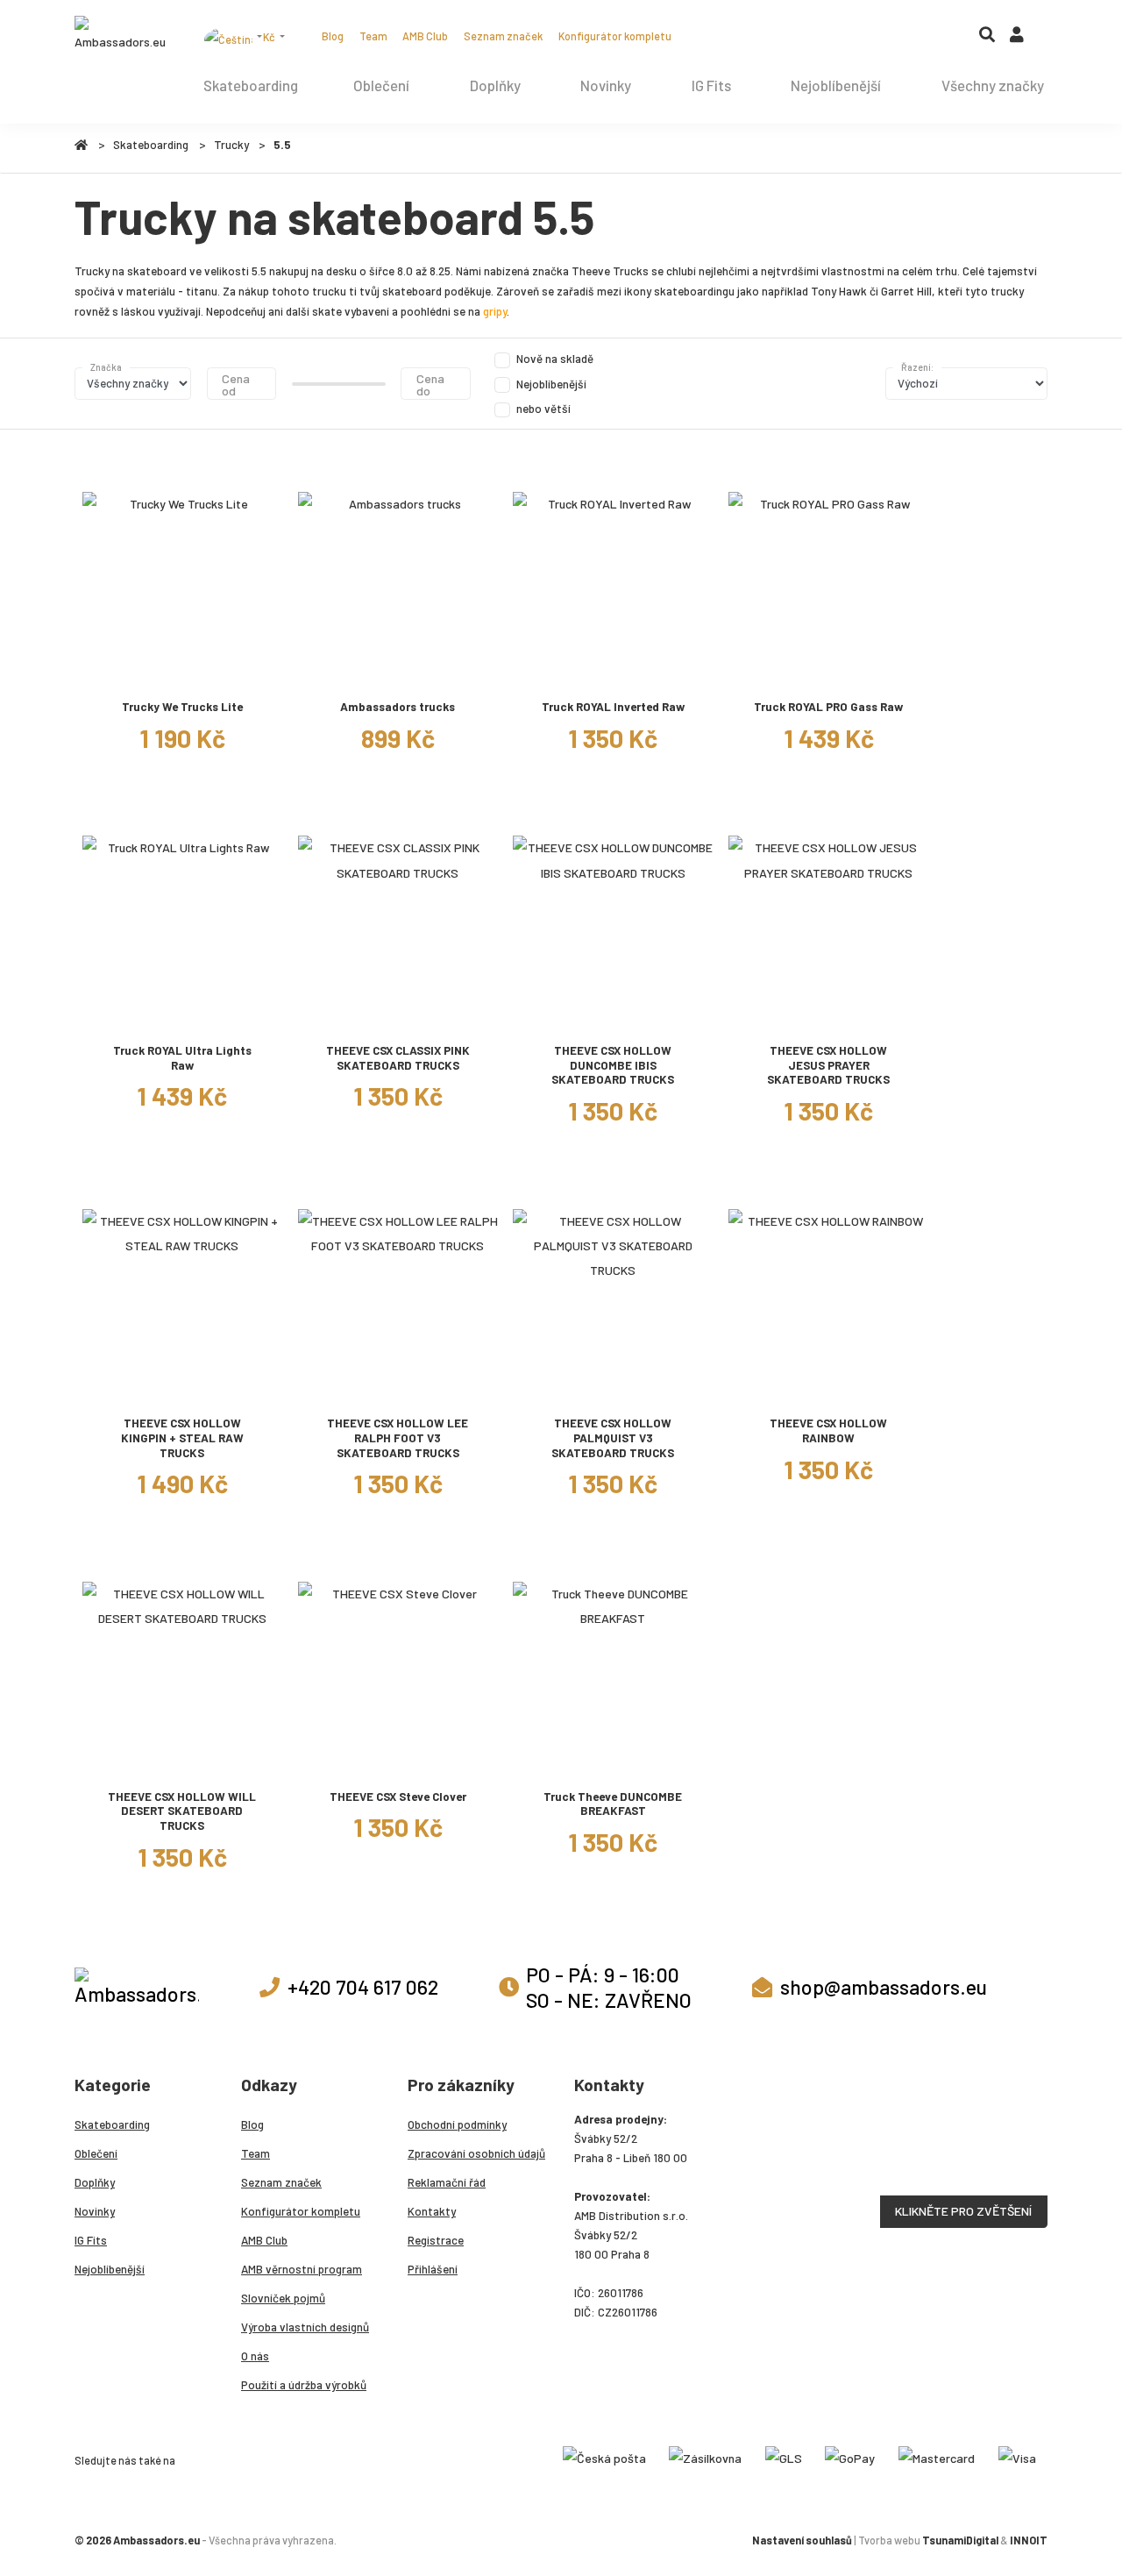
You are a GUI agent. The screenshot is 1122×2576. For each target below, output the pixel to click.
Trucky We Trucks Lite (182, 707)
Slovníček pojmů (283, 2298)
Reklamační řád (447, 2182)
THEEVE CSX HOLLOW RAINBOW (828, 1430)
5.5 (282, 145)
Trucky (231, 145)
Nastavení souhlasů (802, 2540)
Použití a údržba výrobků (304, 2385)
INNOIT (1029, 2540)
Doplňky (495, 85)
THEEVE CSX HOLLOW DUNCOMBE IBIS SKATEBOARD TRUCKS (613, 1065)
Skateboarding (251, 85)
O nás (255, 2356)
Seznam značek (503, 36)
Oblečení (381, 85)
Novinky (606, 85)
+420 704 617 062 (363, 1987)
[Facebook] (732, 36)
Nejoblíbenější (836, 85)
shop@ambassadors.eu (884, 1987)
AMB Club (425, 36)
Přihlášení (433, 2269)
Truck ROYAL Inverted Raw (613, 707)
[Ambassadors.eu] (121, 35)
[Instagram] (707, 36)
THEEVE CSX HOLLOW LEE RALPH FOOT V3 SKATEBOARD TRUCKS (398, 1437)
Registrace (436, 2240)
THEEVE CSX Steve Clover (398, 1797)
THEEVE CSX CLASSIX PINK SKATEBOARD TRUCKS (398, 1058)
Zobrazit (182, 672)
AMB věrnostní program (302, 2269)
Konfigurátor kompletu (615, 36)
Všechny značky (993, 85)
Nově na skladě (555, 359)
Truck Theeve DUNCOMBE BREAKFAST (613, 1804)
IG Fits (711, 85)
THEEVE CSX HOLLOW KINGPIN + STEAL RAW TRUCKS (182, 1437)
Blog (333, 36)
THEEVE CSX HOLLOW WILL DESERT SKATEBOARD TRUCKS (182, 1811)
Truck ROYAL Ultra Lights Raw (182, 1058)
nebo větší (543, 409)
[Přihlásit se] (1017, 39)
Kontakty (432, 2211)
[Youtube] (758, 36)
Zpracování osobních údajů (476, 2153)
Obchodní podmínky (457, 2124)
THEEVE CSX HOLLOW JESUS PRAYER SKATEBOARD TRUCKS (828, 1065)
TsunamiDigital (960, 2540)
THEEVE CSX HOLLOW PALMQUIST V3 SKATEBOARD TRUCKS (613, 1437)
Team (373, 36)
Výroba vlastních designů (305, 2327)
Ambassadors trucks (398, 707)
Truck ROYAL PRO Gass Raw (828, 707)
